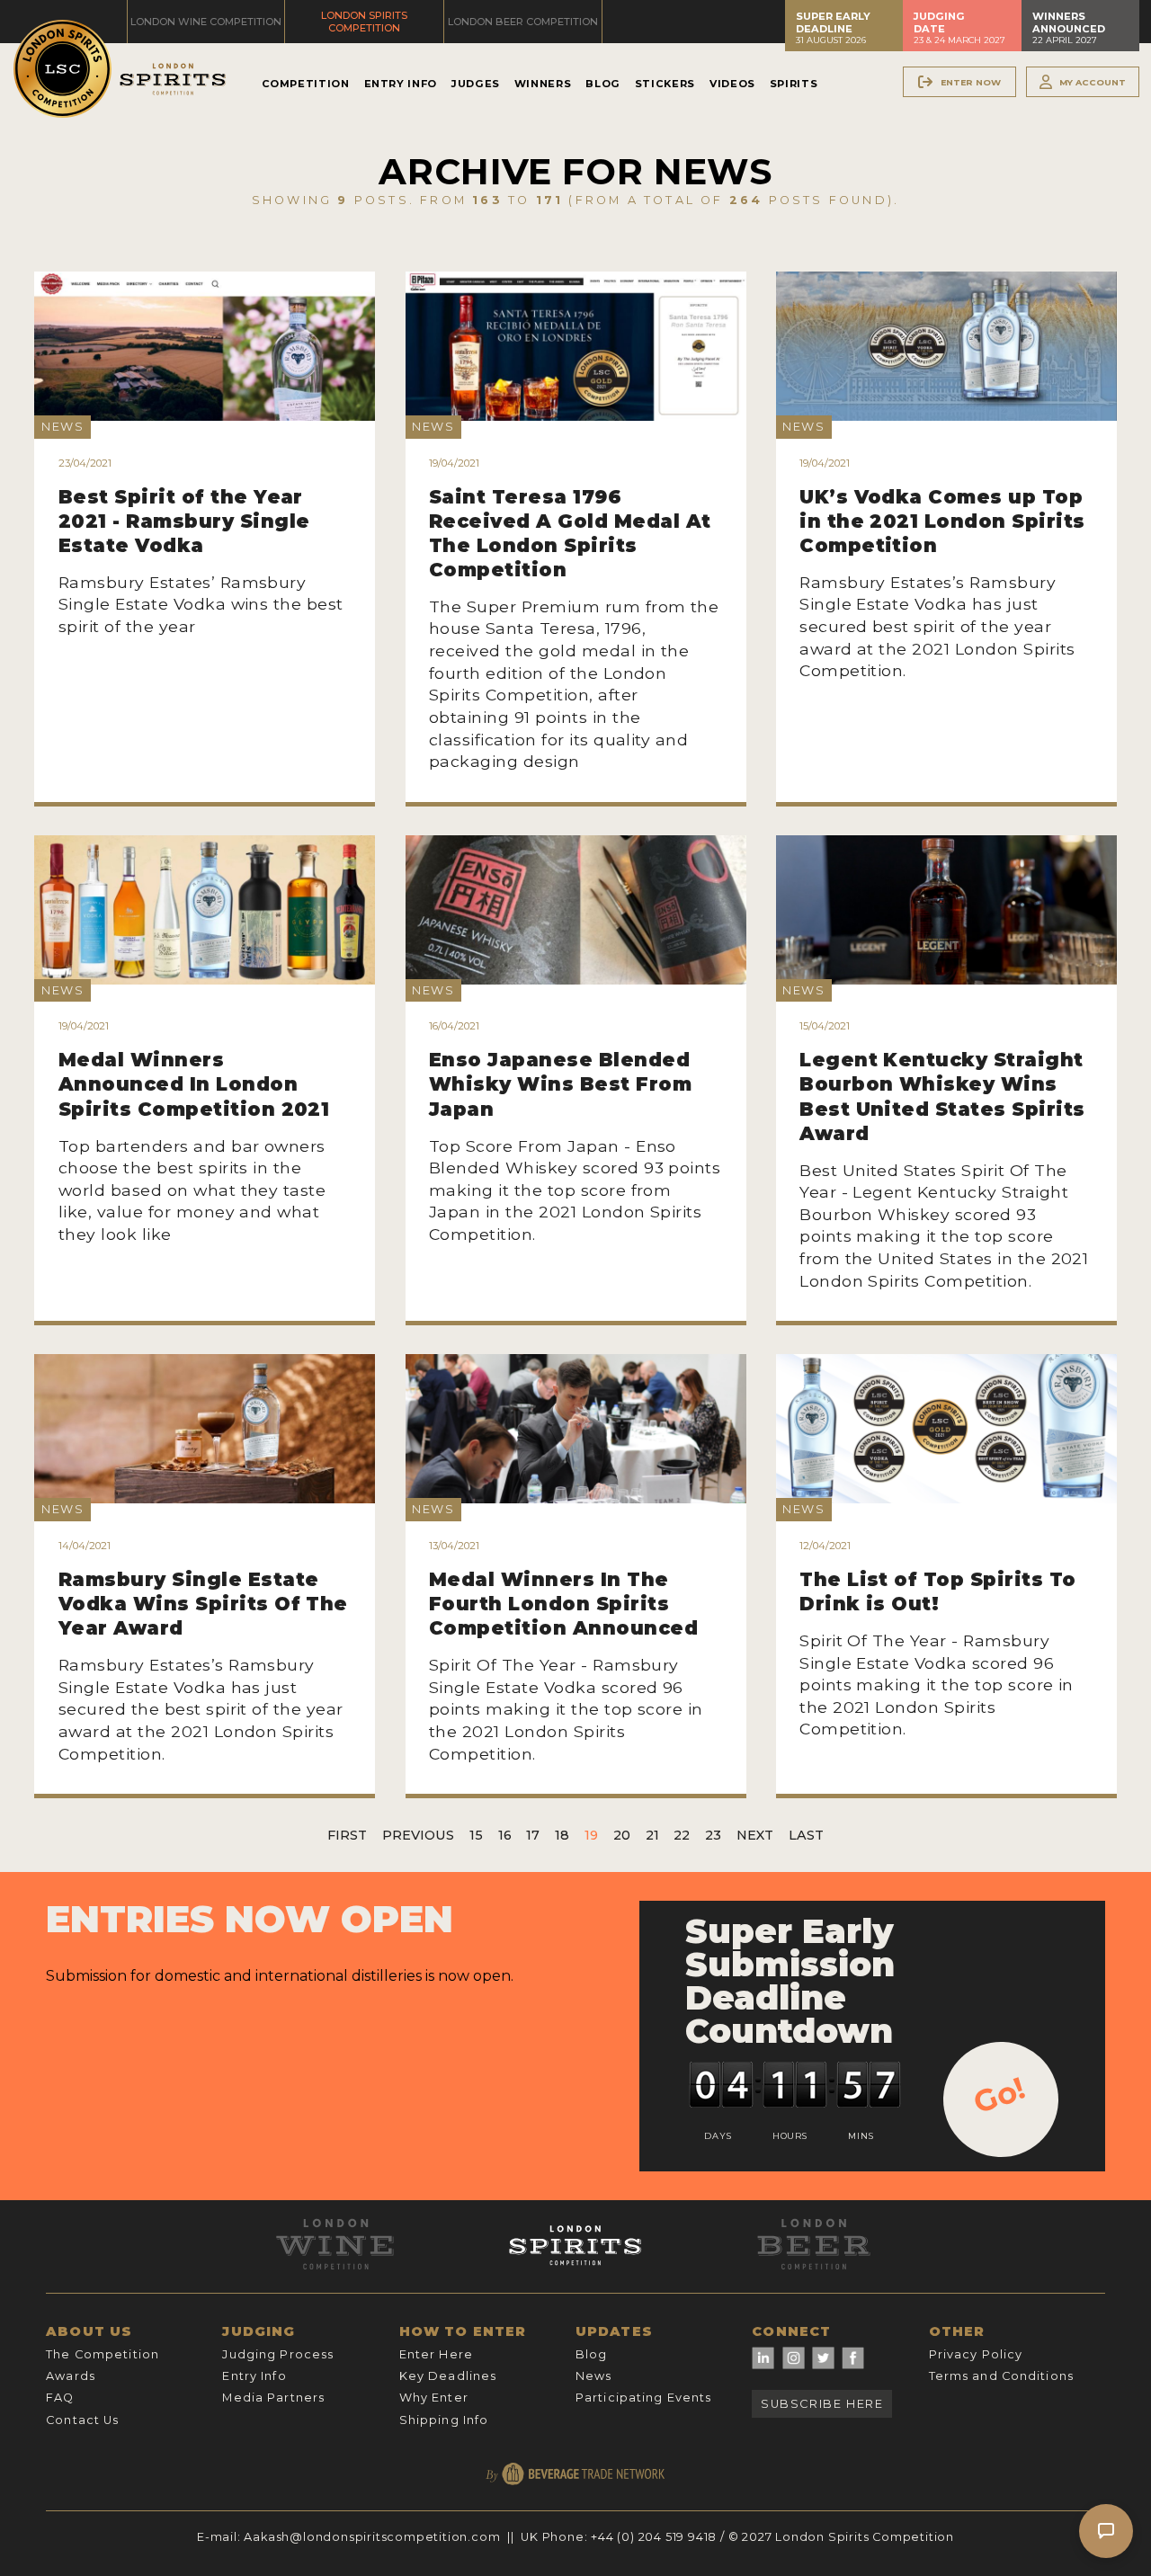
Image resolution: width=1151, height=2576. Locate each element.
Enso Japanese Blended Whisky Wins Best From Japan (560, 1084)
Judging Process (278, 2354)
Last (806, 1835)
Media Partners (273, 2398)
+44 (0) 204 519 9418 (654, 2537)
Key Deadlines (448, 2376)
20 (622, 1835)
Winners (543, 84)
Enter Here (436, 2354)
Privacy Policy (976, 2354)
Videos (732, 84)
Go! (999, 2095)
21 (652, 1835)
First (347, 1835)
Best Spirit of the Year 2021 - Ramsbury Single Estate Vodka (184, 521)
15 (476, 1835)
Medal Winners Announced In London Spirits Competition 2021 (194, 1084)
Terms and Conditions (1001, 2376)
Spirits (794, 84)
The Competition (103, 2354)
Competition (306, 84)
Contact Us (82, 2420)
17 (533, 1835)
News (593, 2376)
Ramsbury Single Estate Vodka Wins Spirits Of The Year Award (203, 1604)
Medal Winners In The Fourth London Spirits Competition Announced (563, 1604)
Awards (71, 2376)
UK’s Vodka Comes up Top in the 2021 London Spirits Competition (942, 521)
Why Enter (434, 2398)
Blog (603, 84)
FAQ (60, 2398)
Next (755, 1835)
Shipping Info (444, 2420)
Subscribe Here (822, 2404)
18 (562, 1835)
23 (713, 1835)
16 (505, 1835)
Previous (418, 1835)
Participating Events (643, 2398)
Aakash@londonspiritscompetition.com (372, 2537)
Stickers (665, 84)
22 (682, 1835)
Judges (476, 84)
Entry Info (401, 84)
